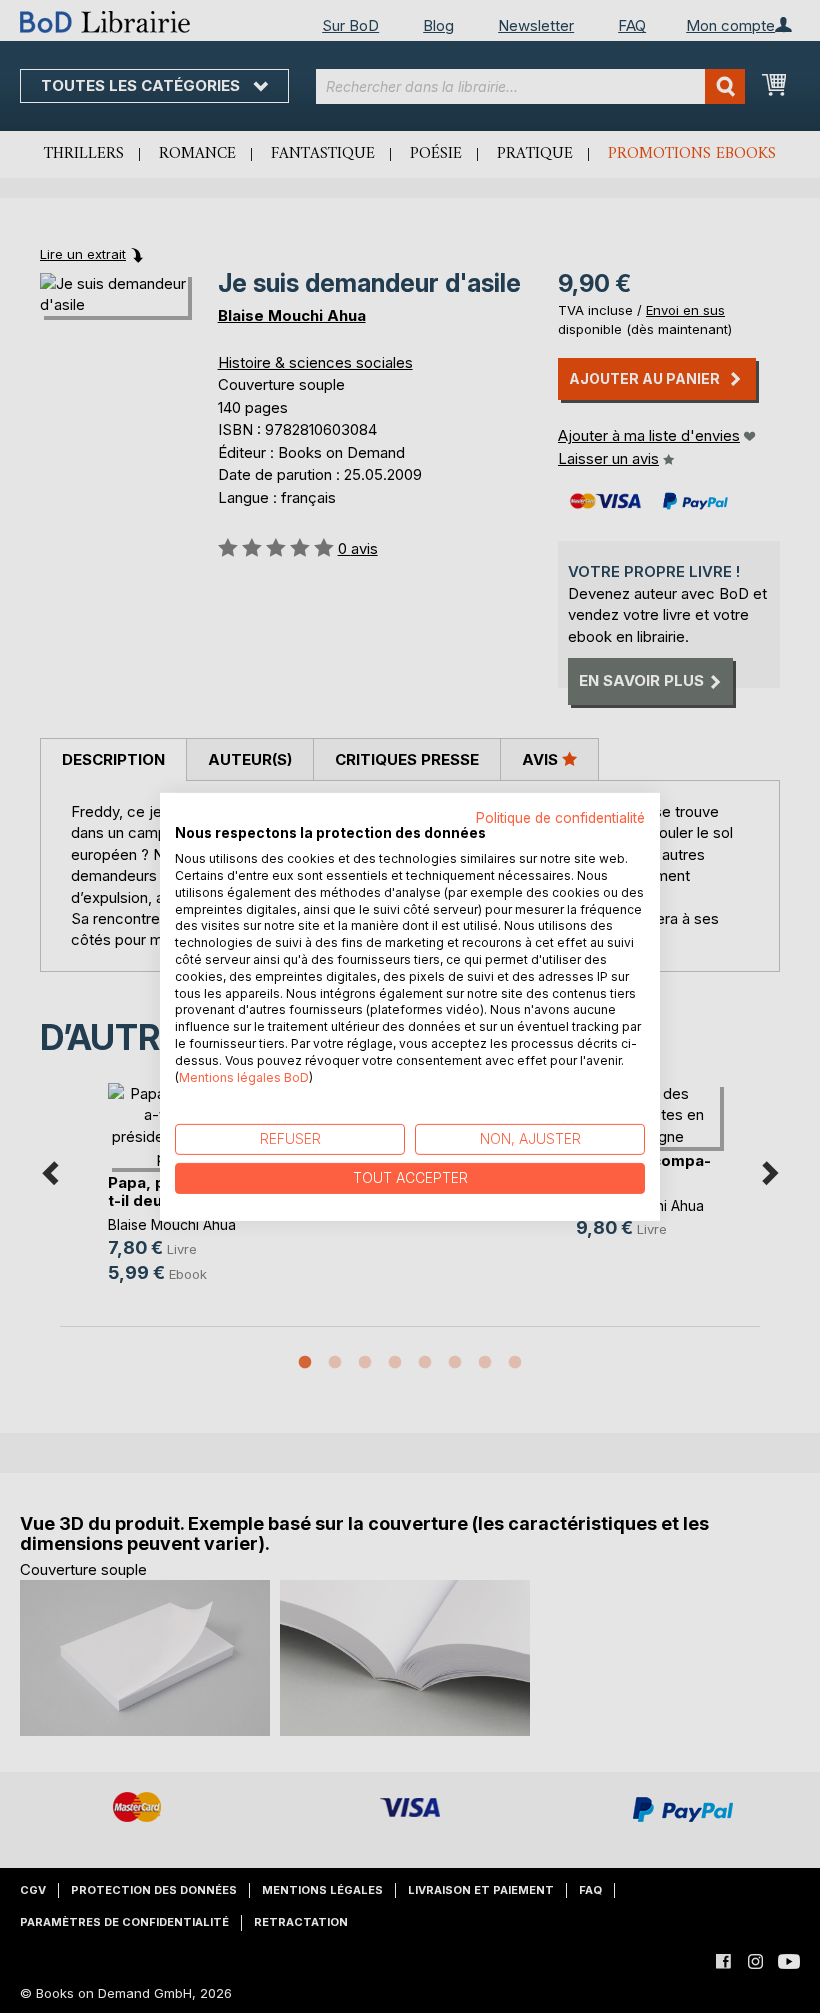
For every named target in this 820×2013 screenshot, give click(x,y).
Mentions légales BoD (244, 1076)
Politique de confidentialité (560, 817)
